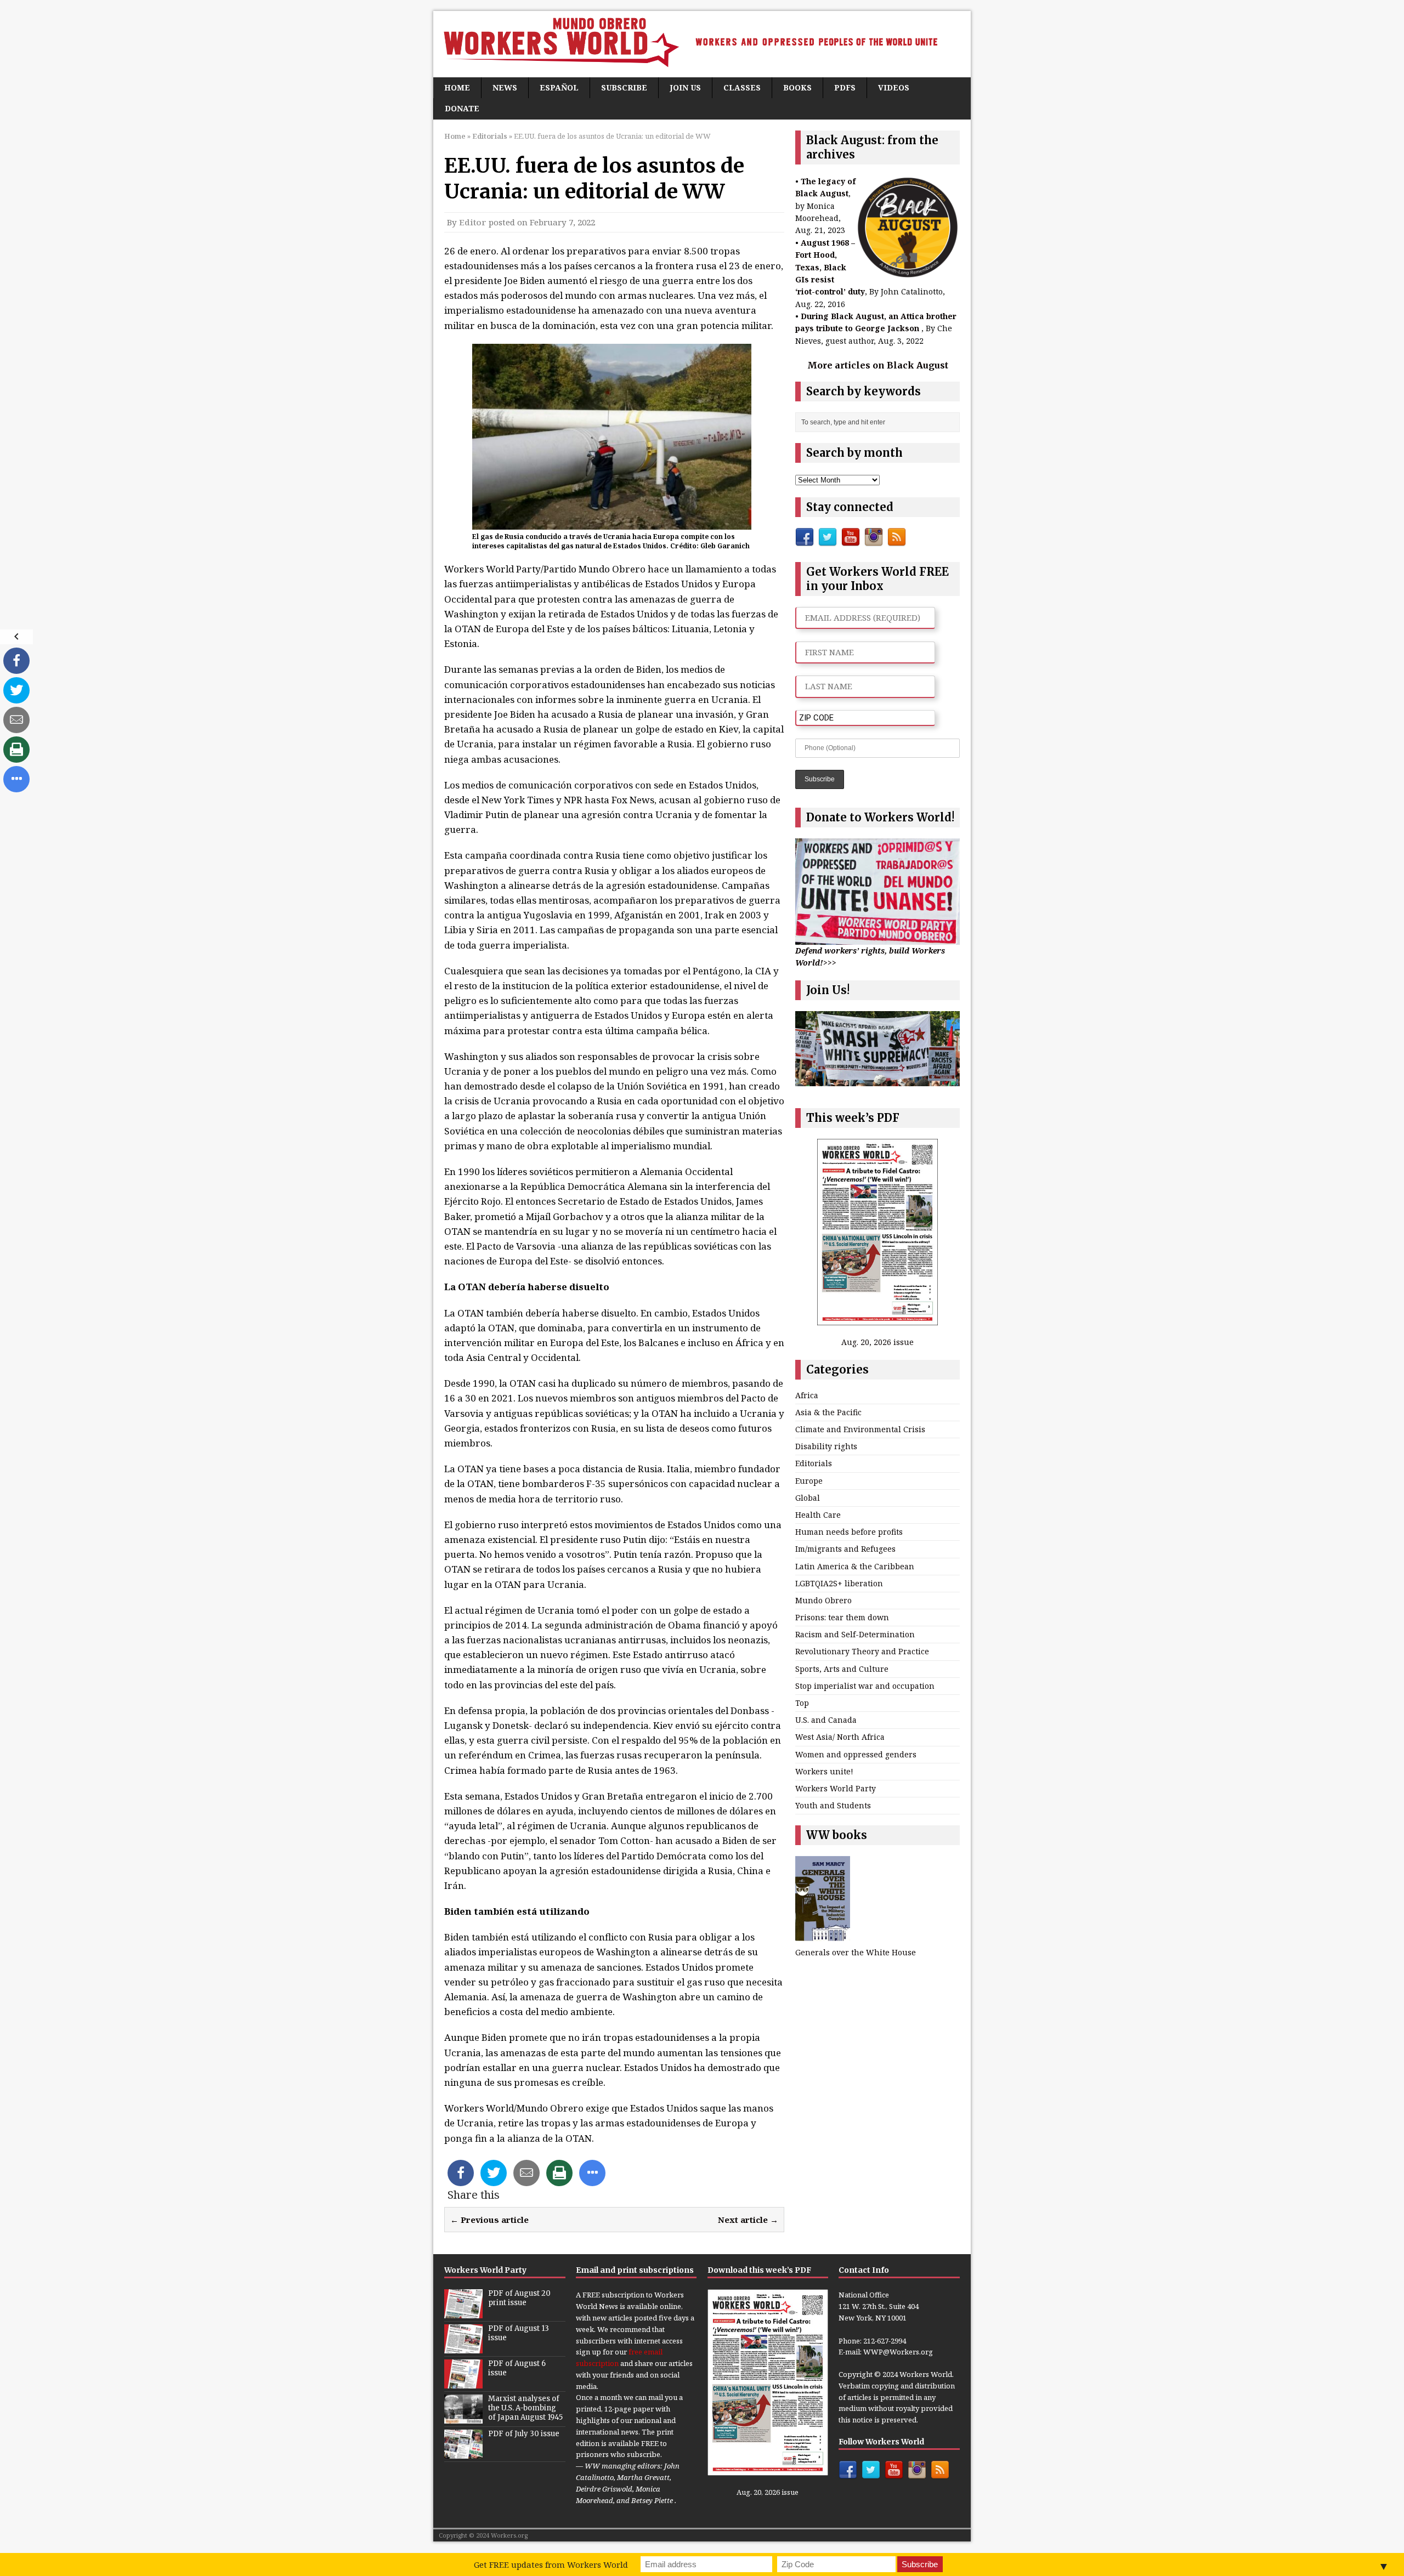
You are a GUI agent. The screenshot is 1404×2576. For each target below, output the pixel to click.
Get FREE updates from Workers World (551, 2564)
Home (457, 87)
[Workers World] (702, 44)
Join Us (685, 87)
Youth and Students (833, 1805)
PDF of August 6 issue (517, 2368)
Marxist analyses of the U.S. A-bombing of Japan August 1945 (525, 2408)
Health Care (818, 1515)
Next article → (748, 2220)
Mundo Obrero (823, 1600)
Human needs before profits (849, 1532)
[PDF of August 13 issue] (463, 2348)
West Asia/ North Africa (840, 1737)
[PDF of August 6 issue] (463, 2383)
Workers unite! (824, 1771)
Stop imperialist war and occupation (865, 1686)
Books (797, 87)
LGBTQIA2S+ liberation (839, 1583)
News (505, 87)
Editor (473, 222)
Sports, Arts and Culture (842, 1669)
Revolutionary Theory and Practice (862, 1651)
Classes (742, 87)
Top (802, 1703)
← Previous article (489, 2220)
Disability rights (826, 1446)
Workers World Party (836, 1788)
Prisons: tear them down (842, 1617)
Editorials (814, 1463)
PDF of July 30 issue (524, 2434)
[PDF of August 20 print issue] (463, 2313)
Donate (462, 108)
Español (559, 87)
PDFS (845, 87)
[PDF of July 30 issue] (463, 2453)
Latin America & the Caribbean (855, 1566)
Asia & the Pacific (828, 1412)
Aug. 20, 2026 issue (877, 1342)
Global (808, 1498)
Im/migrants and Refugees (845, 1549)
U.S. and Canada (826, 1720)
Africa (807, 1395)
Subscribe (624, 87)
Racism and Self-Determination (855, 1634)
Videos (894, 87)
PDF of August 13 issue (519, 2333)
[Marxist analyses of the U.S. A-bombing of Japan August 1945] (463, 2418)
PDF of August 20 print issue (519, 2298)
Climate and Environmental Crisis (860, 1429)
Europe (809, 1481)
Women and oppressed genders (856, 1754)
